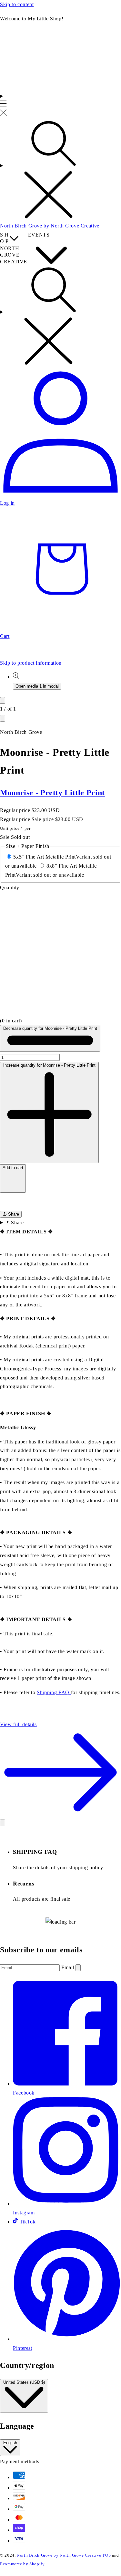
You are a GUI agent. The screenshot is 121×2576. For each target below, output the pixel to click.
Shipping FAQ (54, 1692)
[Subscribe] (78, 1968)
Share (13, 1214)
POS (107, 2555)
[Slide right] (3, 718)
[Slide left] (3, 700)
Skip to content (17, 4)
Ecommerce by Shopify (22, 2564)
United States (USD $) (24, 2382)
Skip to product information (31, 663)
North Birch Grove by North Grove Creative (59, 2555)
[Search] (60, 170)
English (10, 2443)
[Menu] (3, 105)
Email (69, 1967)
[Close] (3, 1823)
